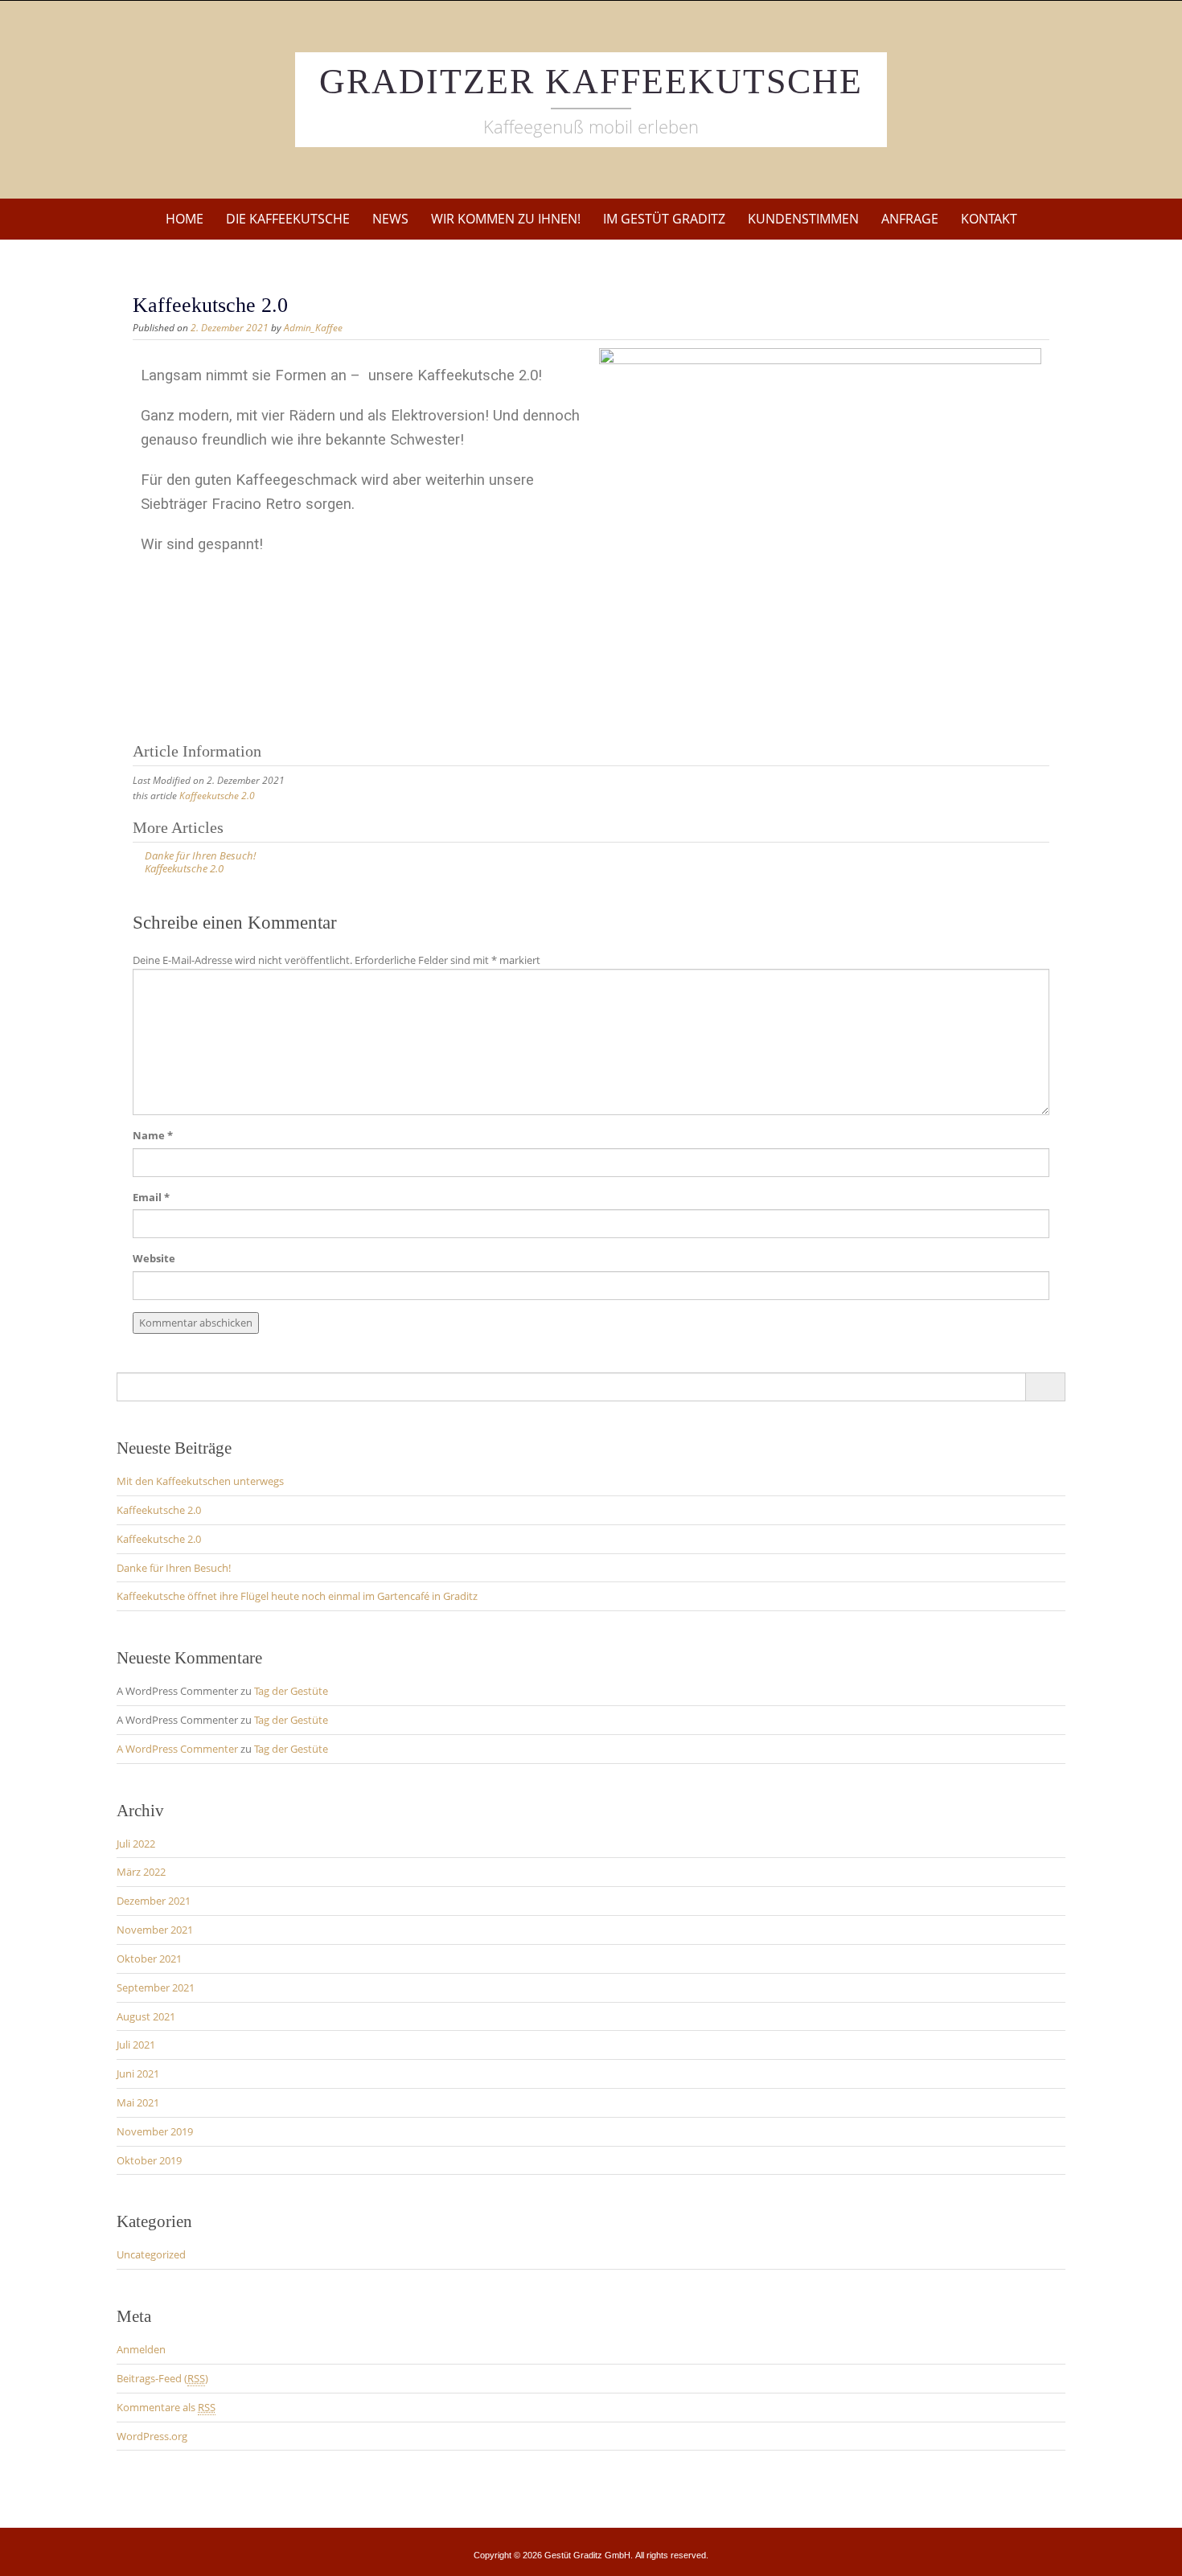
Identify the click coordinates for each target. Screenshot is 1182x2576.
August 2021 (146, 2016)
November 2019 (155, 2131)
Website (154, 1258)
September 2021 (156, 1987)
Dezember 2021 (154, 1901)
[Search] (1045, 1387)
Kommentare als (166, 2407)
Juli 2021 (136, 2045)
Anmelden (141, 2349)
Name (153, 1135)
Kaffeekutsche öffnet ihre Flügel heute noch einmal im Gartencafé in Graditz (297, 1596)
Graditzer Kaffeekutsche (591, 82)
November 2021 (155, 1930)
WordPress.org (152, 2436)
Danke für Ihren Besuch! (174, 1568)
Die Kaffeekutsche (288, 219)
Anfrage (910, 219)
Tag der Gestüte (291, 1691)
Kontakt (989, 219)
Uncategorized (151, 2254)
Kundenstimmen (803, 219)
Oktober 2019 (149, 2160)
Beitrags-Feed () (162, 2378)
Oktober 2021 (149, 1959)
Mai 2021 (138, 2102)
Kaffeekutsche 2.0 (217, 796)
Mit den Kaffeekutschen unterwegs (200, 1481)
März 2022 (141, 1872)
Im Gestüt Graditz (664, 219)
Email (151, 1197)
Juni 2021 (138, 2074)
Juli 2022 (136, 1844)
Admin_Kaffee (313, 328)
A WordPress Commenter (177, 1749)
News (390, 219)
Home (185, 219)
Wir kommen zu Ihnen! (506, 219)
